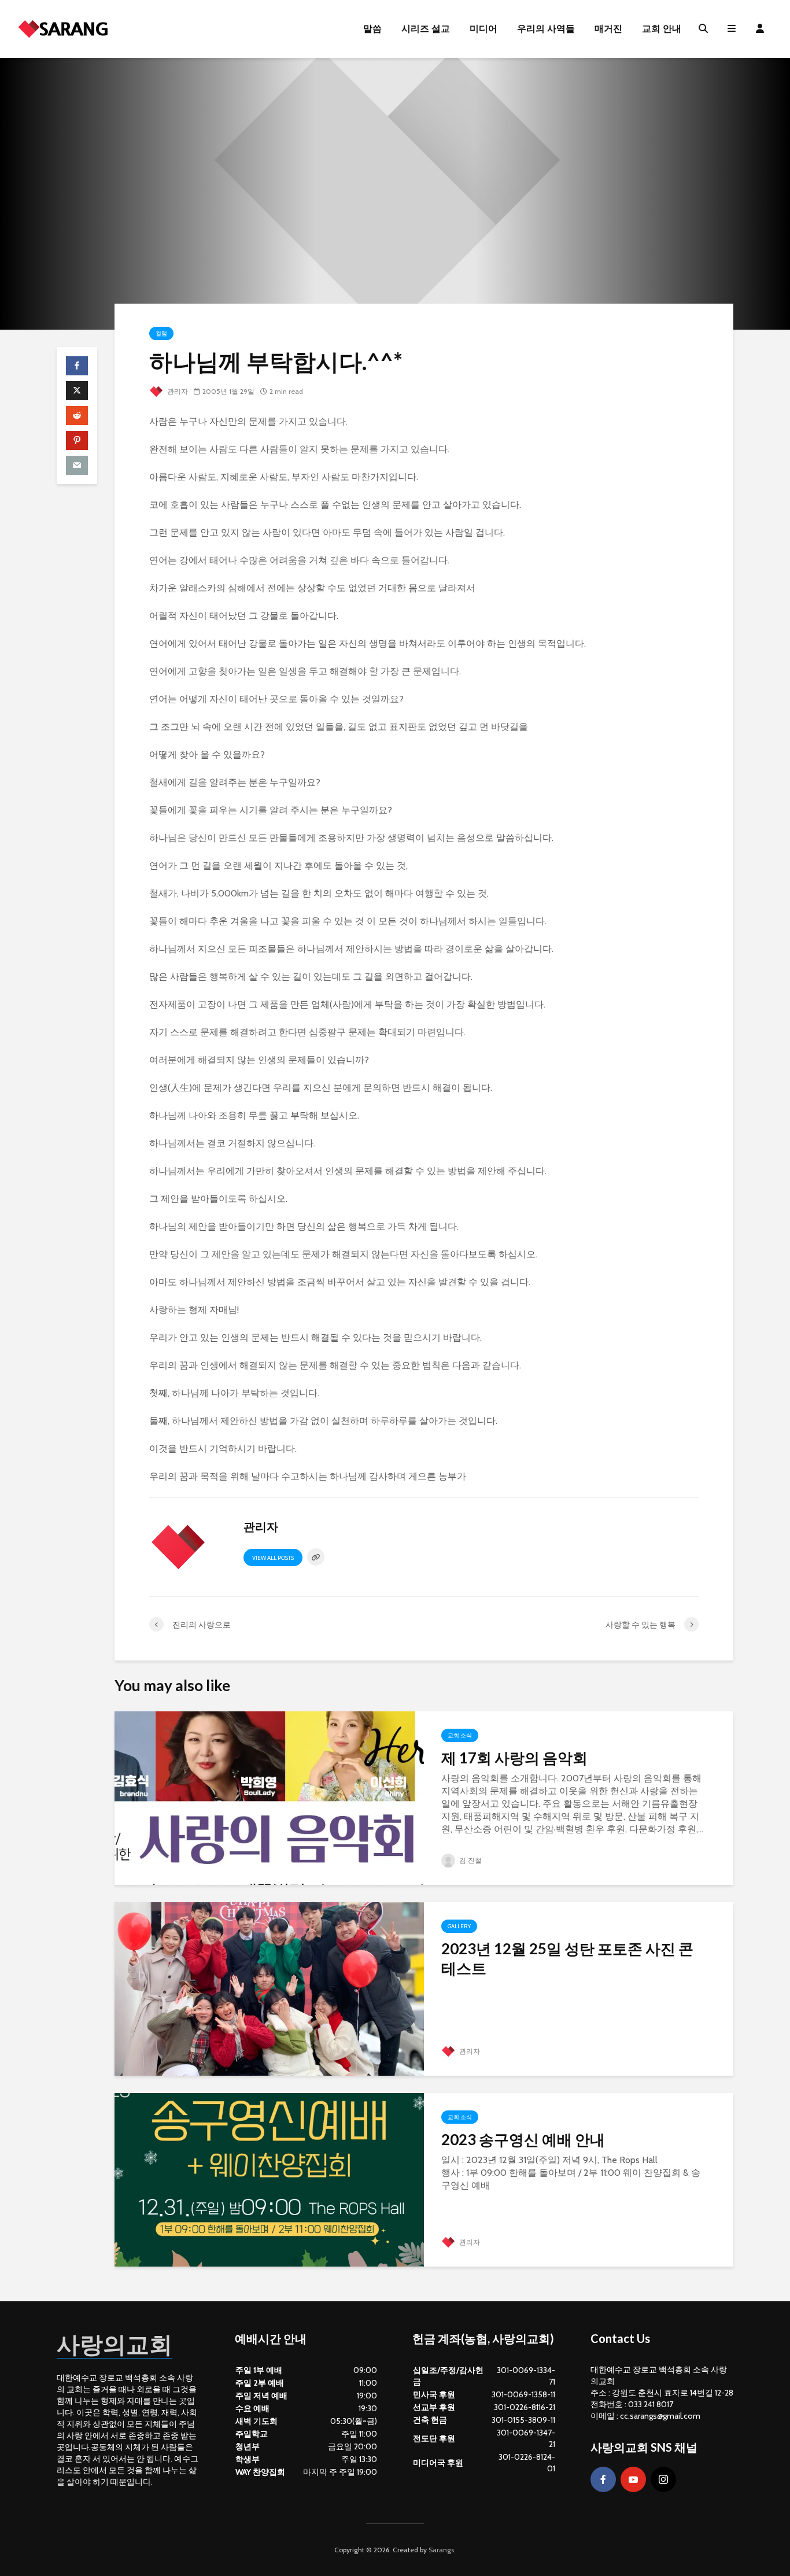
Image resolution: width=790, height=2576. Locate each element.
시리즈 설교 (426, 29)
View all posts (273, 1558)
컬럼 (161, 333)
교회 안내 (662, 29)
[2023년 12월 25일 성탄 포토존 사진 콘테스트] (269, 1988)
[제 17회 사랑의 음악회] (269, 1797)
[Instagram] (663, 2479)
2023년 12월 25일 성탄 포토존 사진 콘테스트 (567, 1958)
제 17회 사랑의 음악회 (514, 1758)
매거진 (608, 29)
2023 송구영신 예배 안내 (523, 2139)
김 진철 (470, 1860)
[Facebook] (603, 2479)
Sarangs (441, 2550)
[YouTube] (633, 2479)
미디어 (483, 29)
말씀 (372, 29)
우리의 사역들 (546, 29)
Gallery (459, 1926)
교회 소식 (460, 1735)
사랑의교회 (115, 2344)
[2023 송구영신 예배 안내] (269, 2179)
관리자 (177, 391)
